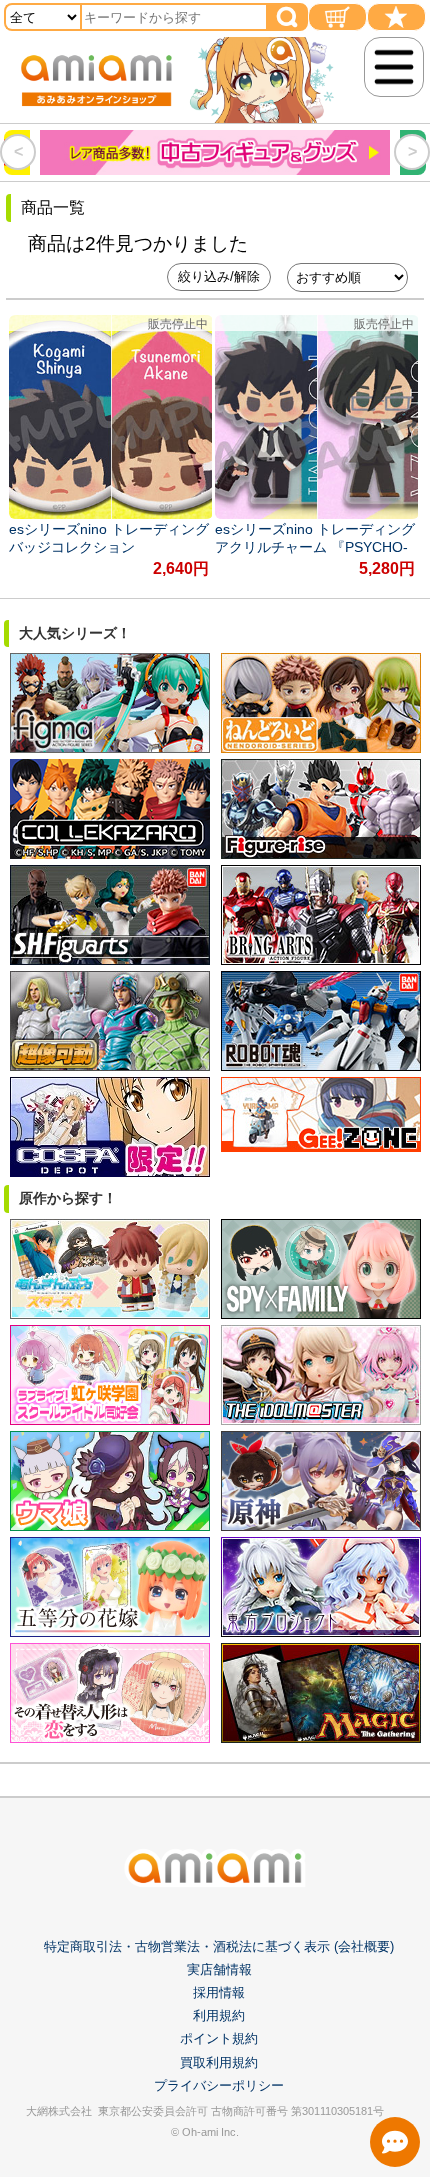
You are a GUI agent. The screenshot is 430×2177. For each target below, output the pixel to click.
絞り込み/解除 (219, 276)
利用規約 (219, 2015)
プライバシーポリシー (219, 2085)
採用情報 (219, 1992)
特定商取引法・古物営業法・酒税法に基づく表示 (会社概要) (219, 1946)
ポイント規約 (219, 2038)
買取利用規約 (219, 2062)
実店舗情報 (219, 1969)
